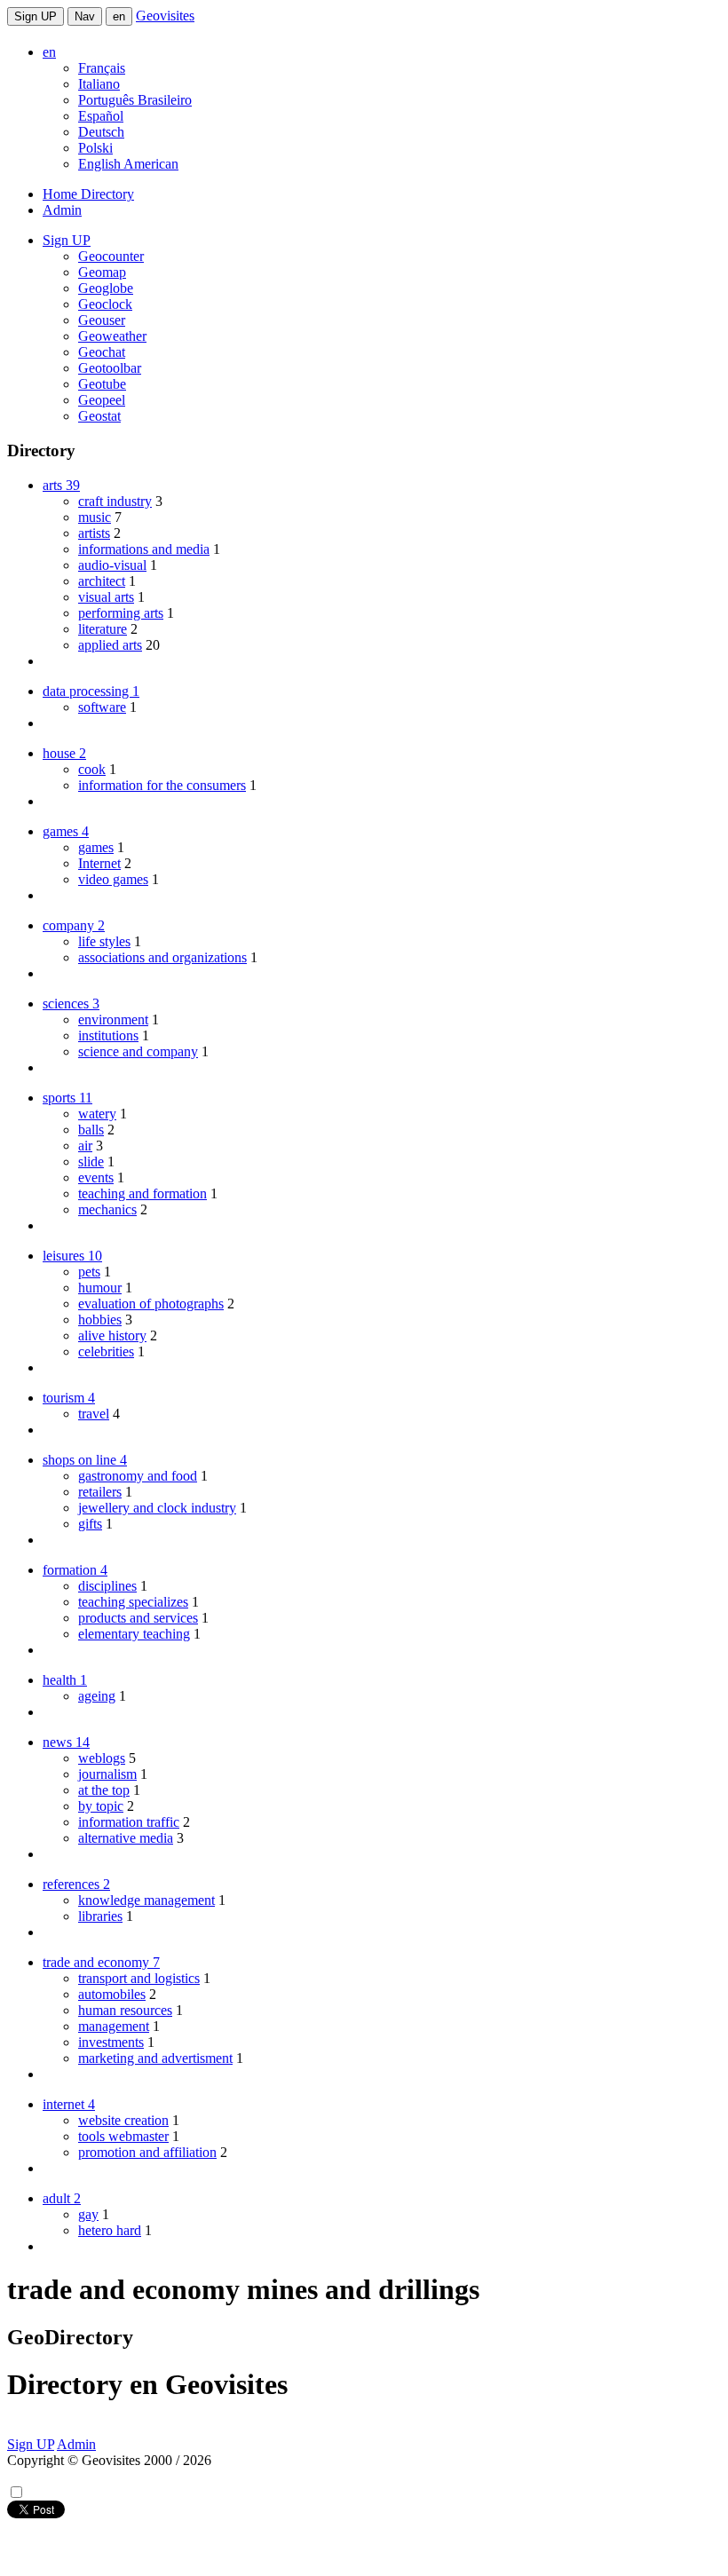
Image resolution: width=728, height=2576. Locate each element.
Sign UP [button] (67, 240)
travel (94, 1414)
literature (103, 629)
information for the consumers (162, 785)
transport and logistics (139, 1978)
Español (101, 116)
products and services (138, 1618)
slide (91, 1162)
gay (88, 2214)
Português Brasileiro (135, 100)
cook (92, 769)
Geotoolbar (110, 368)
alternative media (126, 1838)
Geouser (102, 320)
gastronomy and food (138, 1476)
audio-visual (112, 565)
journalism (107, 1774)
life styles (104, 941)
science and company (138, 1051)
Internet (99, 863)
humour (100, 1288)
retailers (100, 1492)
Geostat (99, 416)
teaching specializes (133, 1602)
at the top (104, 1790)
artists (94, 533)
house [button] (64, 753)
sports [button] (67, 1098)
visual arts (106, 597)
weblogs (102, 1758)
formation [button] (75, 1570)
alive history (112, 1335)
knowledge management (146, 1900)
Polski (95, 148)
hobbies (100, 1320)
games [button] (66, 831)
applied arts (110, 645)
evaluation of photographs (151, 1304)
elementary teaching (134, 1634)
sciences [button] (71, 1004)
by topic (101, 1806)
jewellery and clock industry (157, 1508)
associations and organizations (162, 957)
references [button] (76, 1884)
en (119, 16)
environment (113, 1019)
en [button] (49, 52)
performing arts (121, 613)
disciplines (107, 1586)
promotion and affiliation (147, 2152)
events (96, 1177)
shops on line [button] (85, 1460)
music (95, 517)
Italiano (99, 84)
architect (102, 581)
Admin (62, 210)
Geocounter (111, 256)
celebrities (106, 1351)
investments (111, 2042)
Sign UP (36, 16)
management (114, 2026)
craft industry (115, 501)
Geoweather (112, 336)
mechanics (107, 1209)
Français (102, 68)
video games (113, 879)
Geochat (102, 352)
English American (128, 164)
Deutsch (101, 132)
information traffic (129, 1822)
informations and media (144, 549)
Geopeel (102, 400)
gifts (90, 1524)
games (96, 847)
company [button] (74, 925)
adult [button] (62, 2198)
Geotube (102, 384)
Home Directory (88, 194)
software (102, 707)
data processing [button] (91, 691)
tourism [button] (69, 1398)
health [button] (65, 1680)
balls (91, 1130)
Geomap (102, 272)
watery (97, 1114)
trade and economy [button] (101, 1962)
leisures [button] (72, 1256)
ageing (97, 1696)
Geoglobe (106, 288)
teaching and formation (142, 1193)
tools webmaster (123, 2136)
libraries (100, 1916)
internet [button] (69, 2104)
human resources (125, 2010)
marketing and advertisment (155, 2058)
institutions (108, 1035)
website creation (123, 2120)
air (85, 1146)
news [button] (66, 1742)
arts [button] (61, 485)
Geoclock (105, 304)
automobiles (112, 1994)
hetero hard (110, 2230)
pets (89, 1272)
